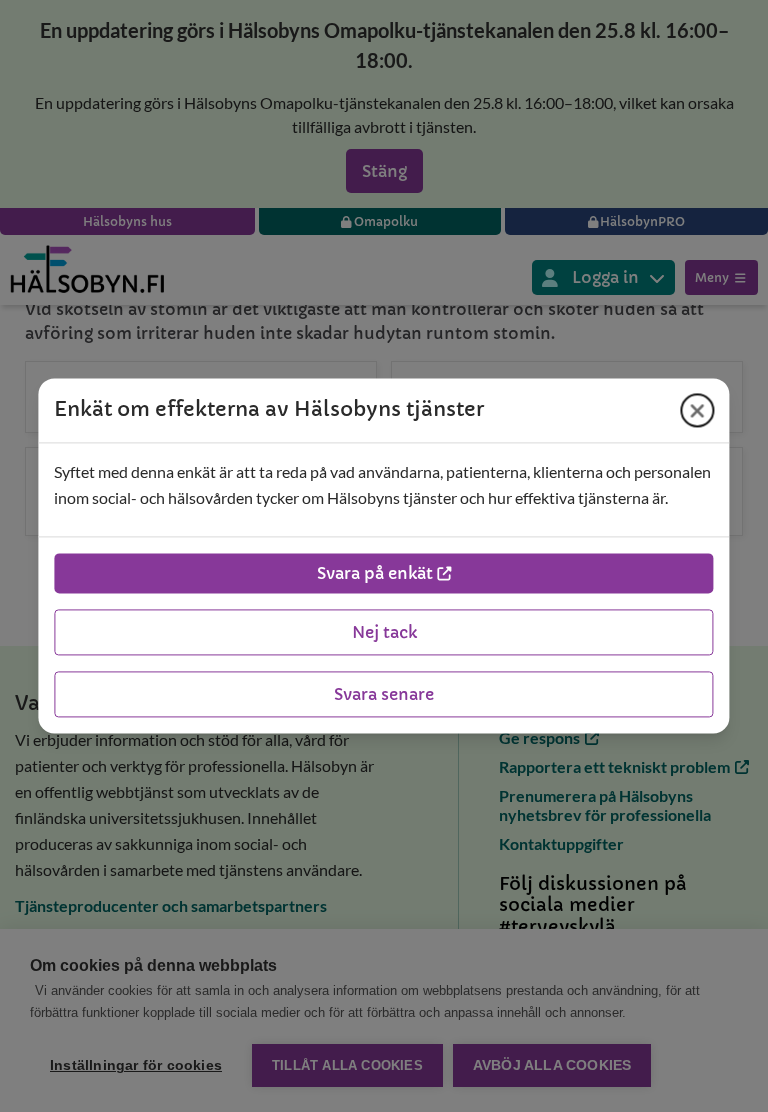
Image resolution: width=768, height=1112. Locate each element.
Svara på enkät (375, 574)
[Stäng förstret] (698, 410)
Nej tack (384, 633)
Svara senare (384, 695)
